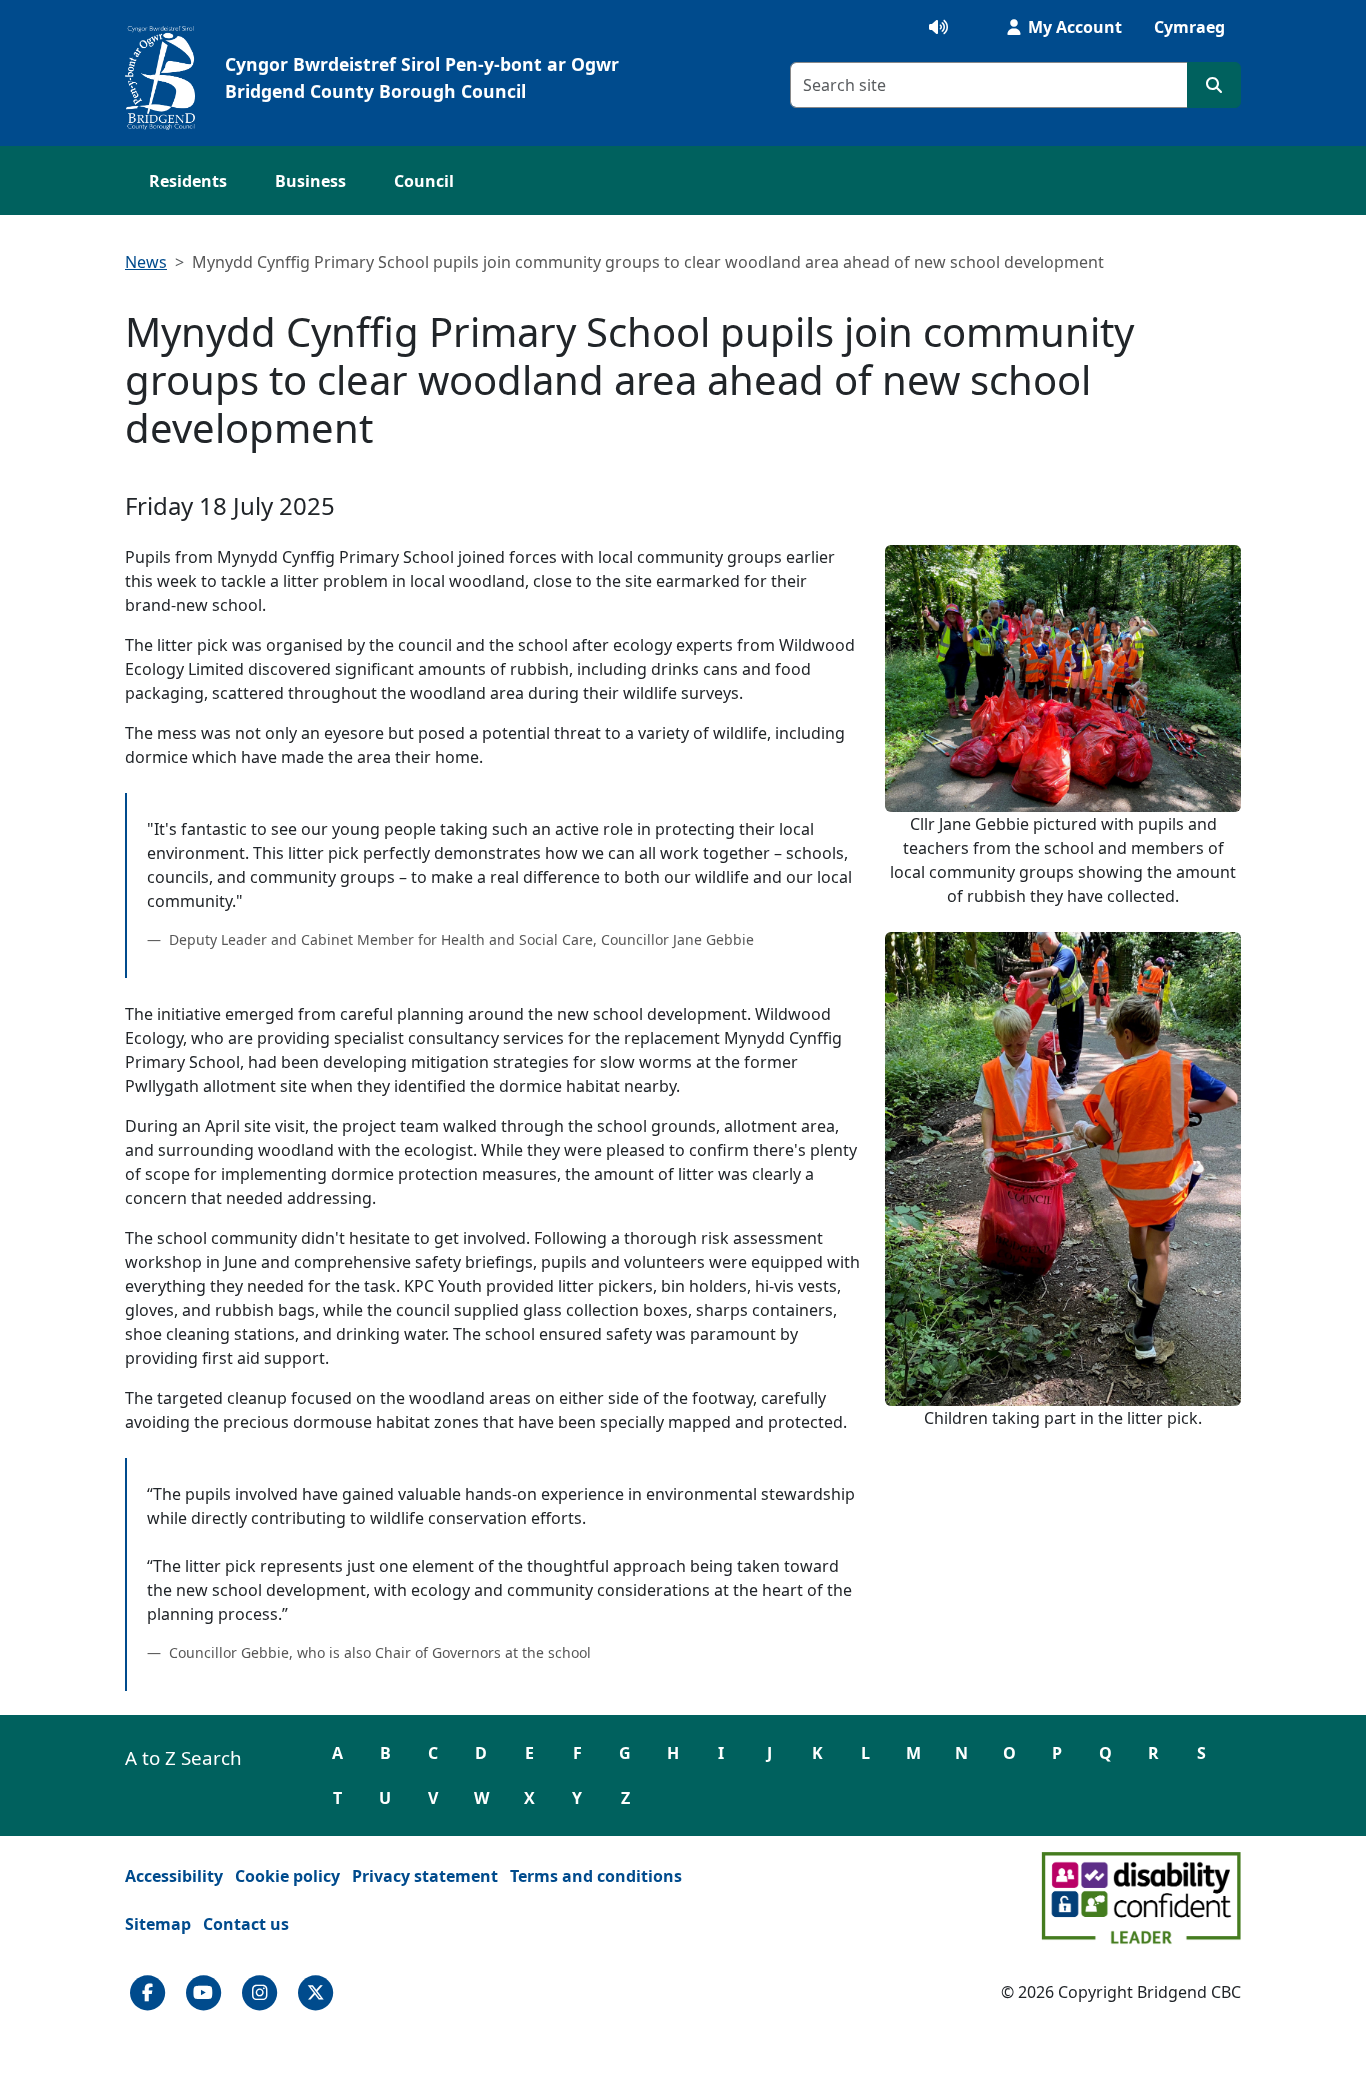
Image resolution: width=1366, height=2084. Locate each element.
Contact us (246, 1924)
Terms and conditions (596, 1876)
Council (424, 181)
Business (310, 181)
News (146, 262)
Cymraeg (1189, 27)
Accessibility (174, 1876)
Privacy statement (425, 1876)
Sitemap (158, 1924)
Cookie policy (287, 1876)
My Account (1073, 27)
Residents (188, 181)
